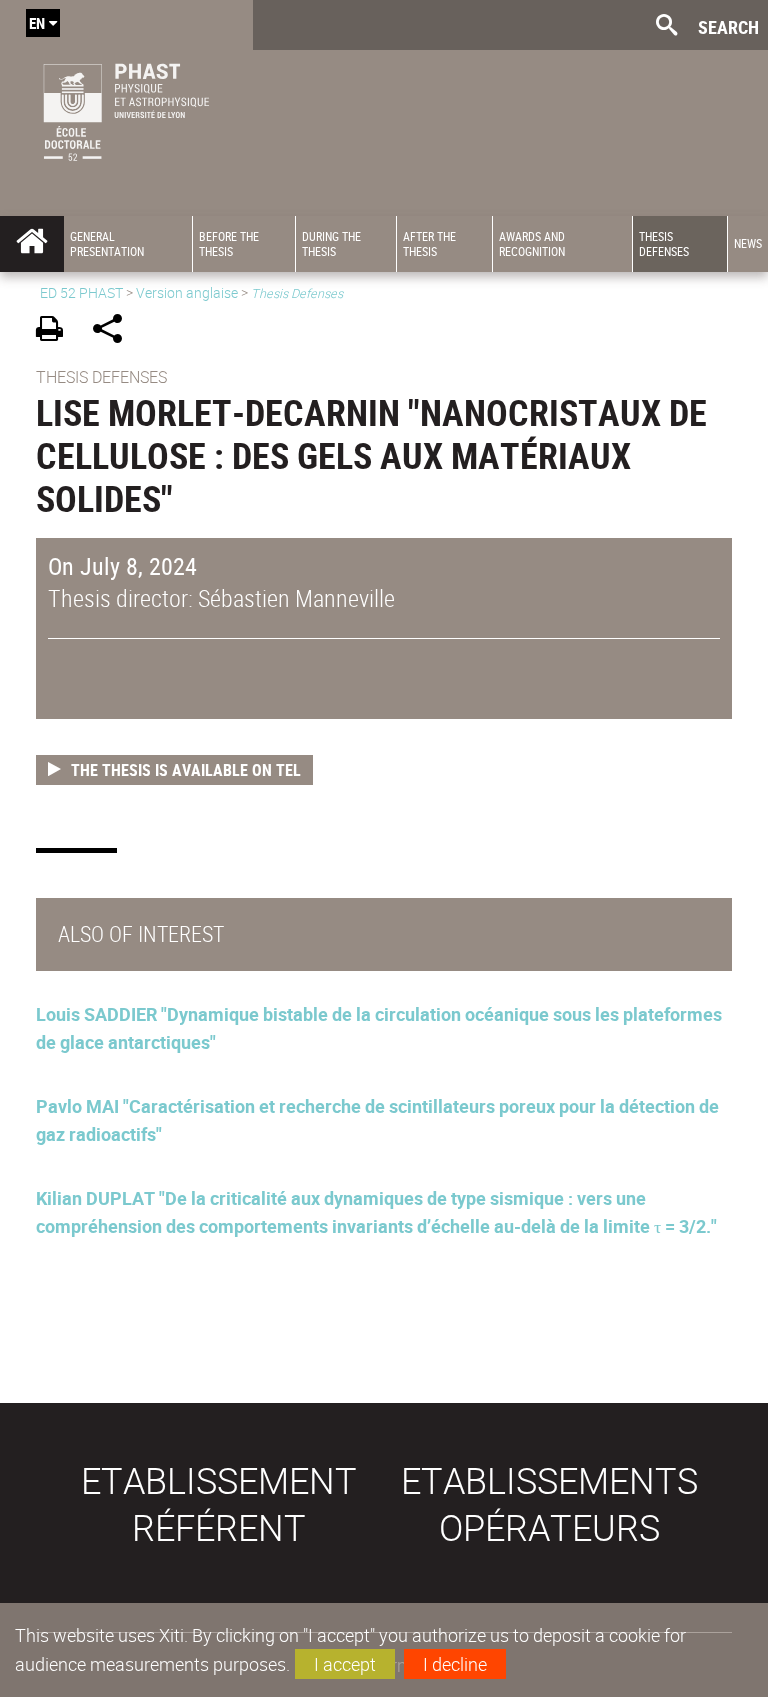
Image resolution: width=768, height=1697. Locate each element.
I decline (455, 1664)
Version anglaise (187, 292)
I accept (345, 1664)
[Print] (56, 331)
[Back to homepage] (126, 108)
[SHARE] (114, 331)
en (37, 23)
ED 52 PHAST (81, 292)
